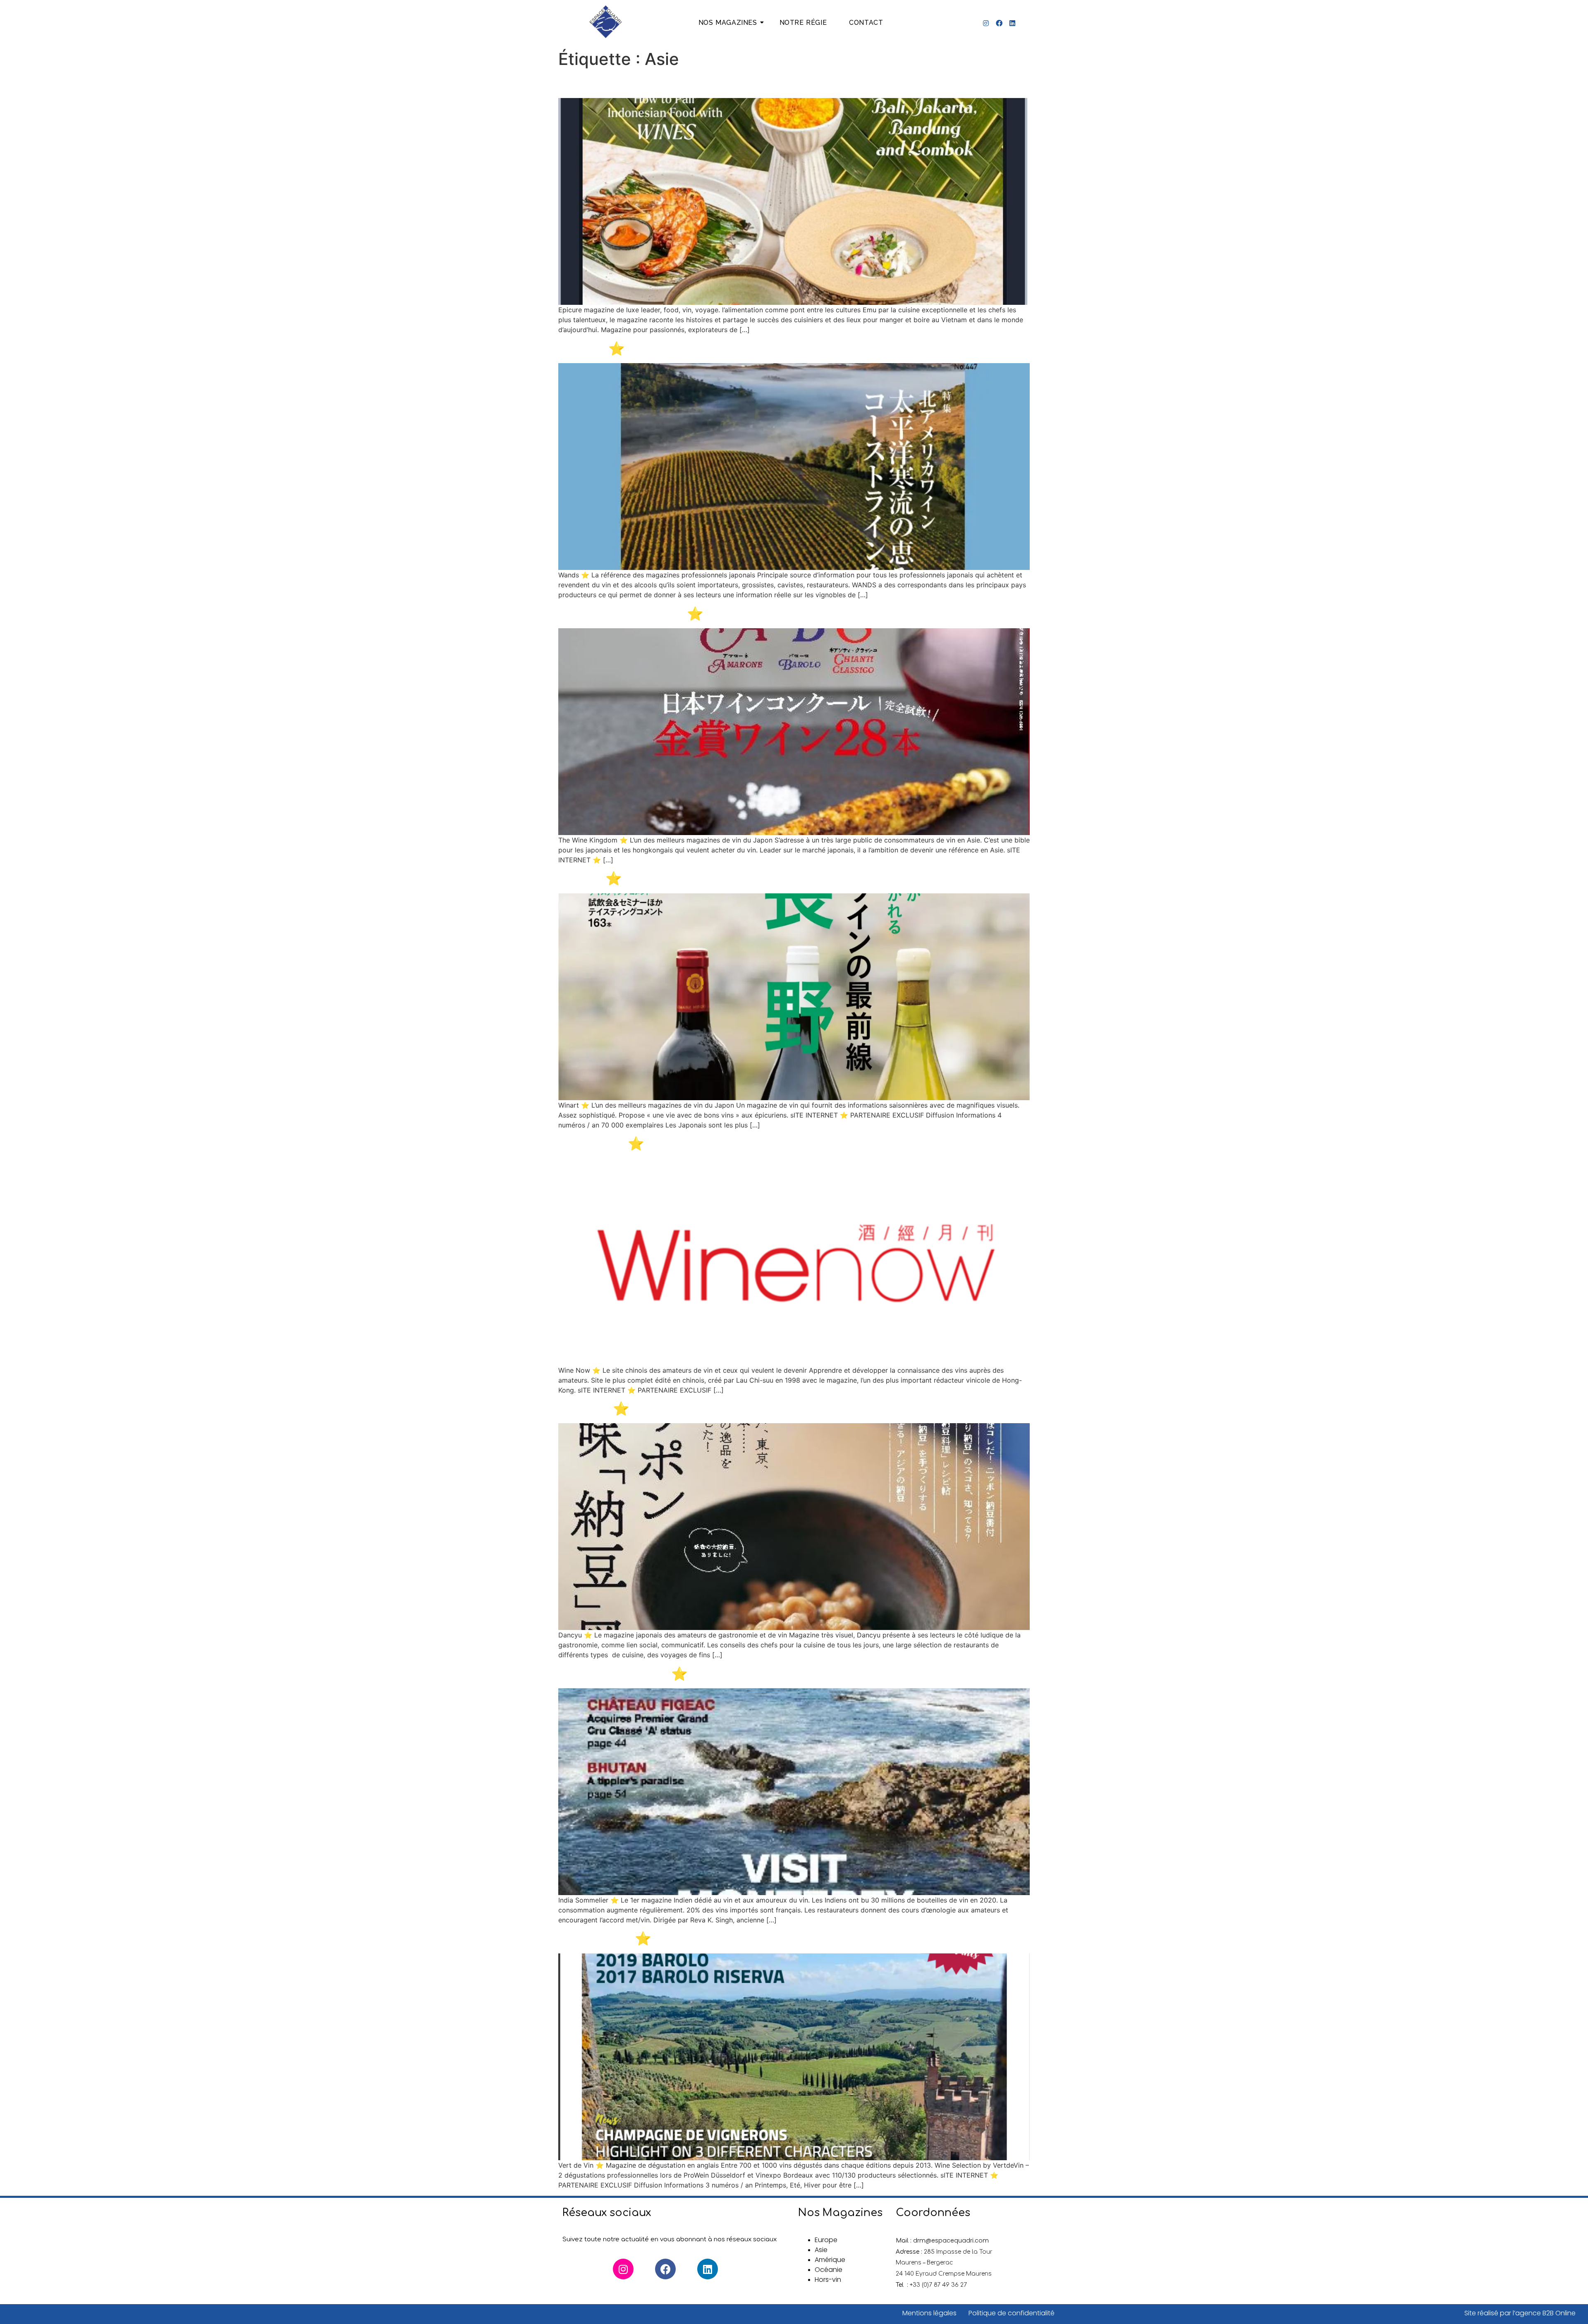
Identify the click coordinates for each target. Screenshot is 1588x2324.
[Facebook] (999, 23)
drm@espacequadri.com (951, 2240)
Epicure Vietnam (613, 83)
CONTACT (866, 23)
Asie (821, 2250)
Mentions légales (930, 2313)
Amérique (830, 2260)
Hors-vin (828, 2280)
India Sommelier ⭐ (623, 1674)
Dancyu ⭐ (594, 1409)
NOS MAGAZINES (728, 23)
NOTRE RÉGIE (803, 23)
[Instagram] (986, 23)
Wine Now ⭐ (601, 1143)
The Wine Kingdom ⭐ (631, 614)
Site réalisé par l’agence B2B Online (1520, 2313)
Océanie (829, 2270)
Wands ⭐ (592, 348)
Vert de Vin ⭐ (605, 1938)
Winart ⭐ (590, 878)
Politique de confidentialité (1012, 2313)
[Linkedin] (1012, 23)
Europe (826, 2240)
